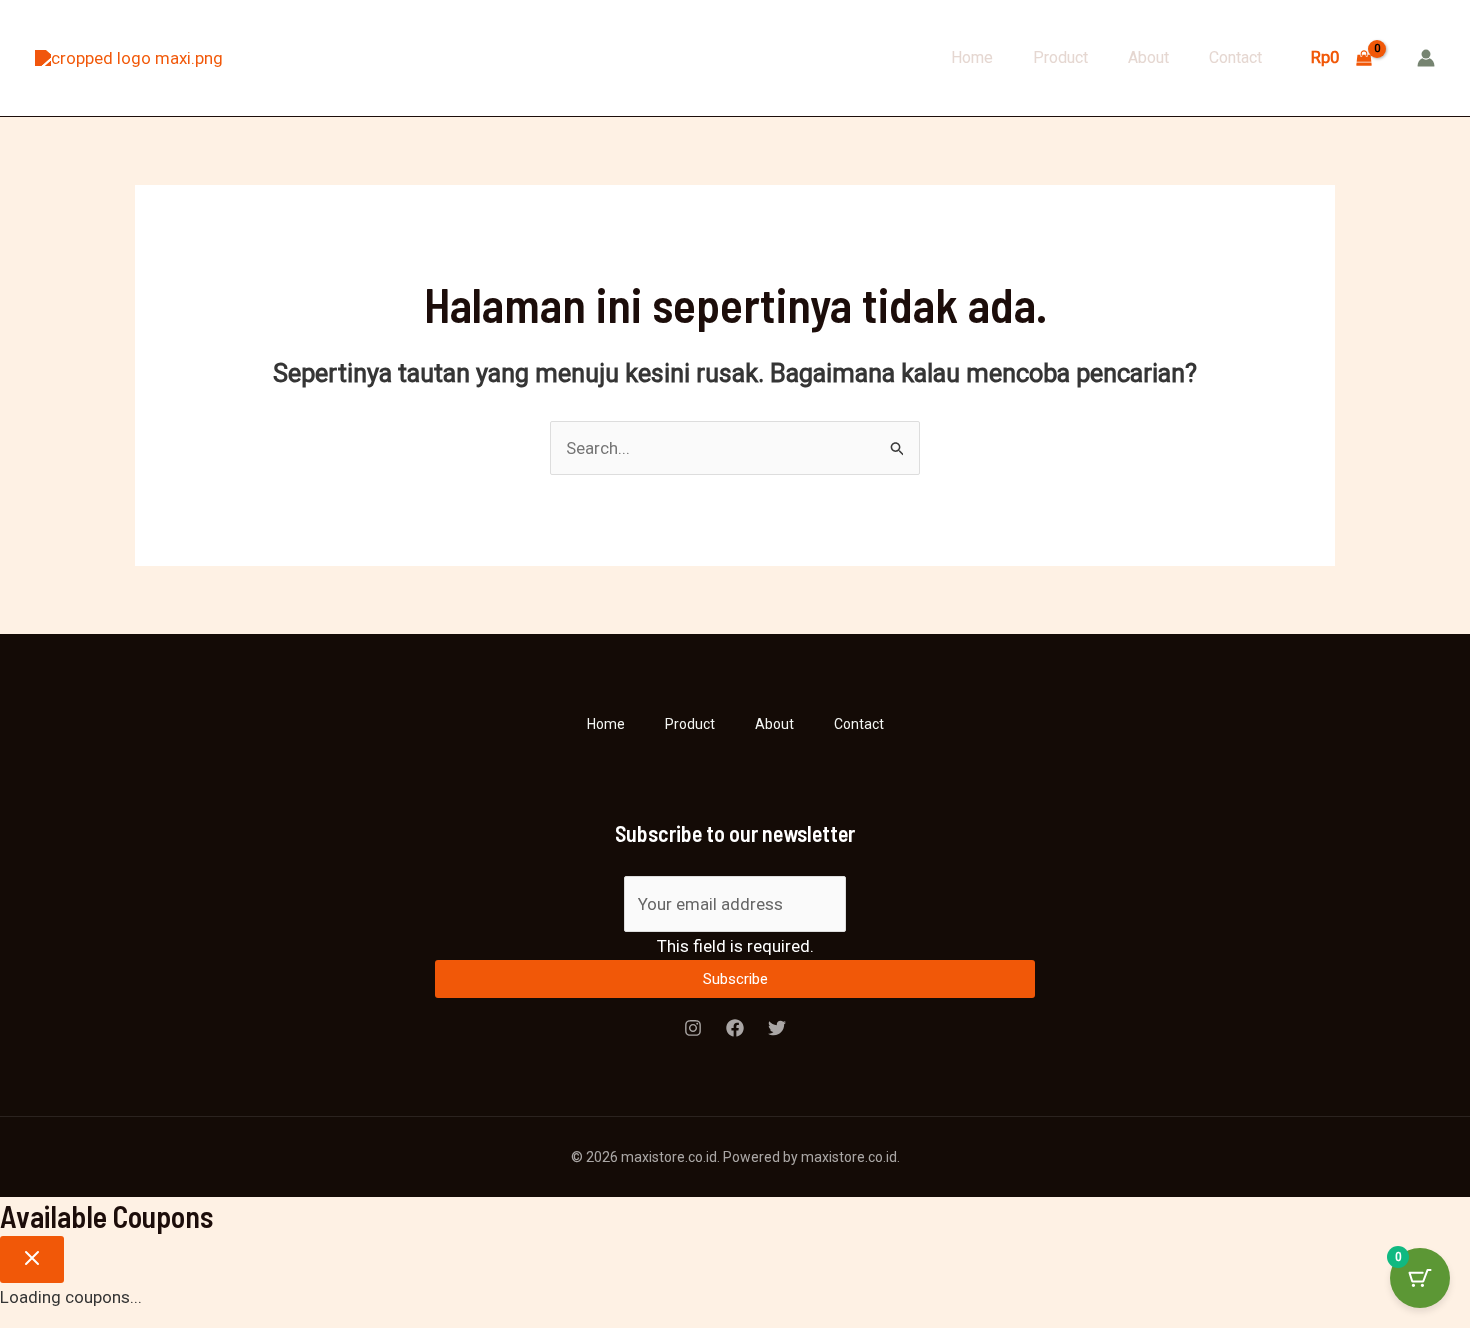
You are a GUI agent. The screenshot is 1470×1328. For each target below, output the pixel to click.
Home (972, 57)
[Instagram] (693, 1028)
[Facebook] (735, 1028)
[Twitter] (777, 1028)
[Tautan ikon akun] (1426, 58)
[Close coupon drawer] (32, 1259)
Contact (1235, 57)
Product (1060, 57)
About (1148, 57)
